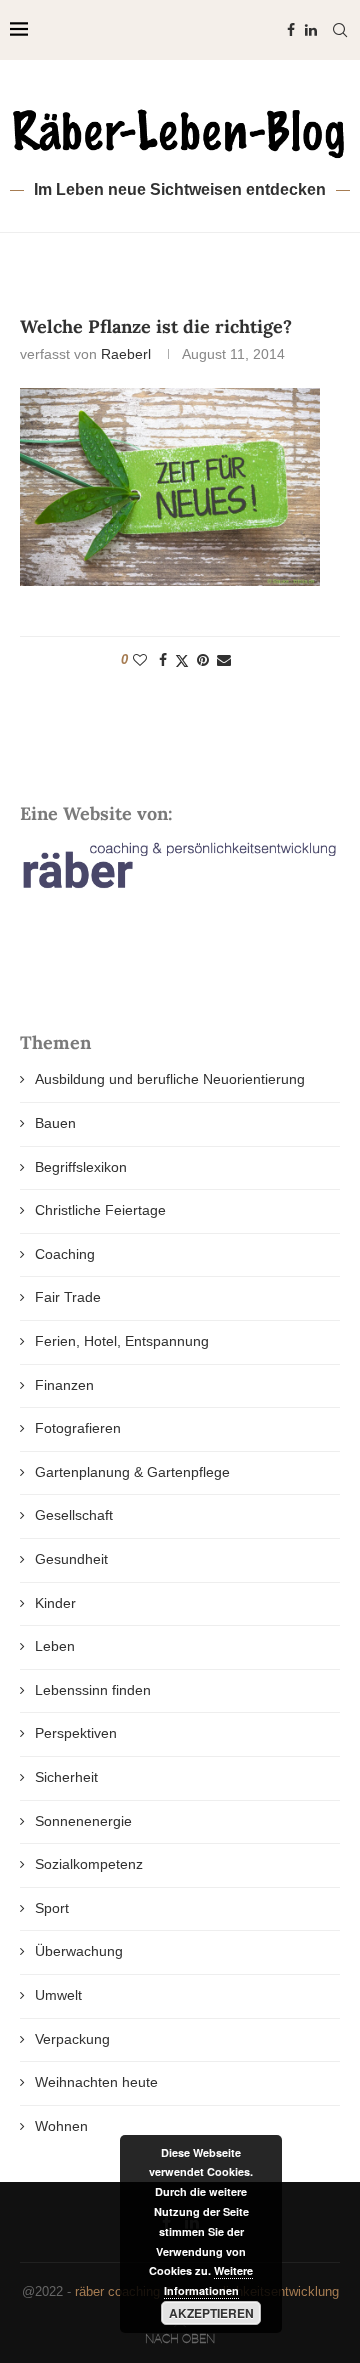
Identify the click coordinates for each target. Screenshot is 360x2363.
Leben (55, 1646)
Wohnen (61, 2126)
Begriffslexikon (81, 1167)
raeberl (126, 354)
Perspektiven (76, 1733)
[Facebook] (291, 30)
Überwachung (79, 1951)
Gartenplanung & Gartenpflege (132, 1472)
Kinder (55, 1603)
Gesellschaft (74, 1515)
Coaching (65, 1254)
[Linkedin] (311, 30)
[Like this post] (140, 660)
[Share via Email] (224, 660)
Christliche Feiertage (100, 1210)
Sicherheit (66, 1777)
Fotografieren (78, 1428)
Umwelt (58, 1995)
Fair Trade (68, 1297)
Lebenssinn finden (93, 1690)
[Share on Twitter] (182, 660)
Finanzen (64, 1385)
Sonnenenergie (83, 1821)
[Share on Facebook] (163, 660)
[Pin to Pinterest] (203, 660)
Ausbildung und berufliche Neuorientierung (170, 1079)
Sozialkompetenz (89, 1864)
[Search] (340, 30)
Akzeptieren (211, 2313)
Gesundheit (71, 1559)
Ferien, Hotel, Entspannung (122, 1341)
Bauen (55, 1123)
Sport (52, 1908)
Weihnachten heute (96, 2082)
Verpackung (72, 2039)
